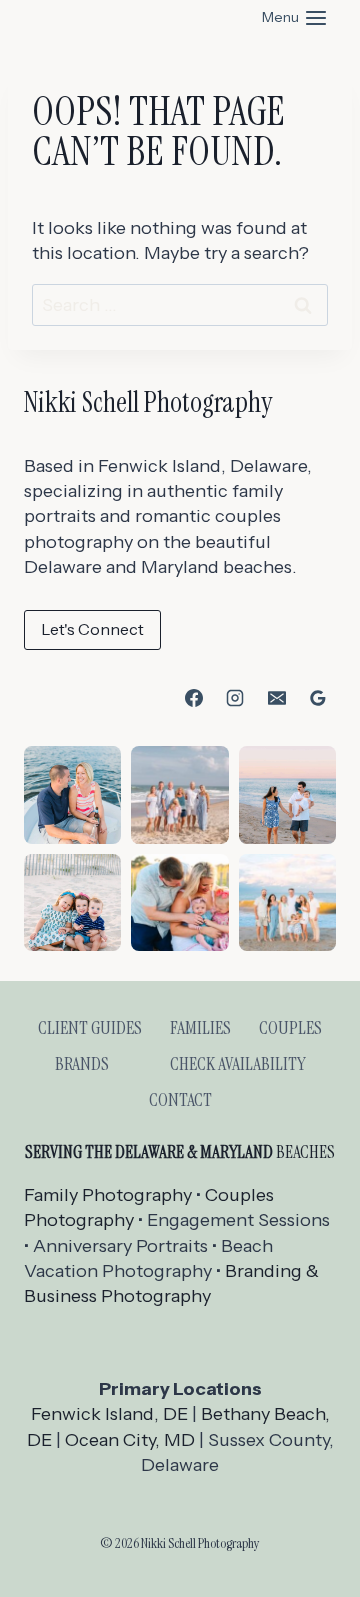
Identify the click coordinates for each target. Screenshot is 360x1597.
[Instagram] (235, 698)
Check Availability (238, 1064)
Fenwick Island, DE (109, 1414)
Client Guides (90, 1028)
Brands (82, 1064)
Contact (180, 1100)
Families (200, 1028)
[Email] (277, 698)
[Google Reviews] (318, 698)
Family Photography (108, 1195)
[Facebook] (194, 698)
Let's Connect (92, 629)
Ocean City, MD (130, 1440)
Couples (290, 1028)
